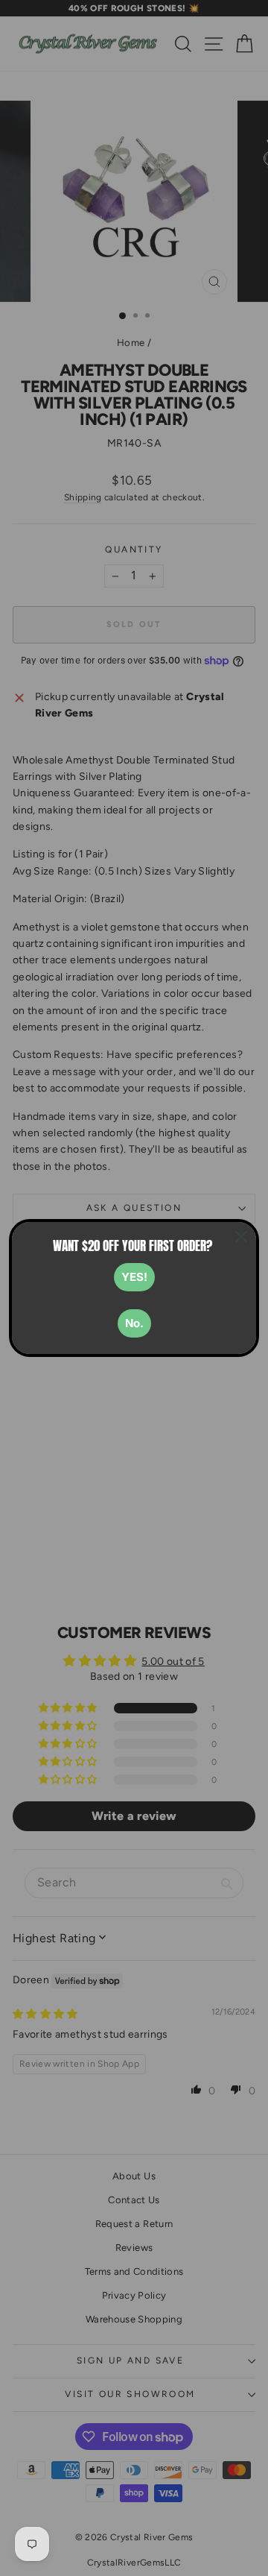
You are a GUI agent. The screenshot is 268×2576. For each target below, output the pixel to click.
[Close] (241, 1237)
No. (134, 1323)
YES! (134, 1277)
